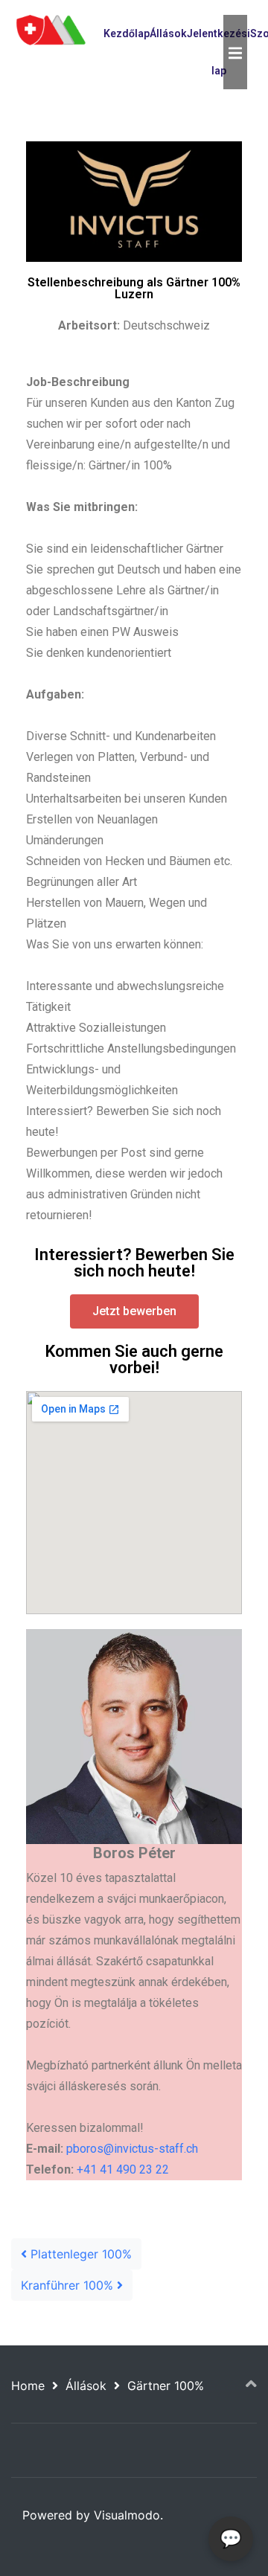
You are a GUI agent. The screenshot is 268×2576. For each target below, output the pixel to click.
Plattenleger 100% (79, 2254)
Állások (168, 33)
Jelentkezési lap (218, 52)
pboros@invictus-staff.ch (132, 2149)
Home (28, 2386)
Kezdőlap (127, 33)
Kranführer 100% (69, 2285)
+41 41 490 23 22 (123, 2169)
